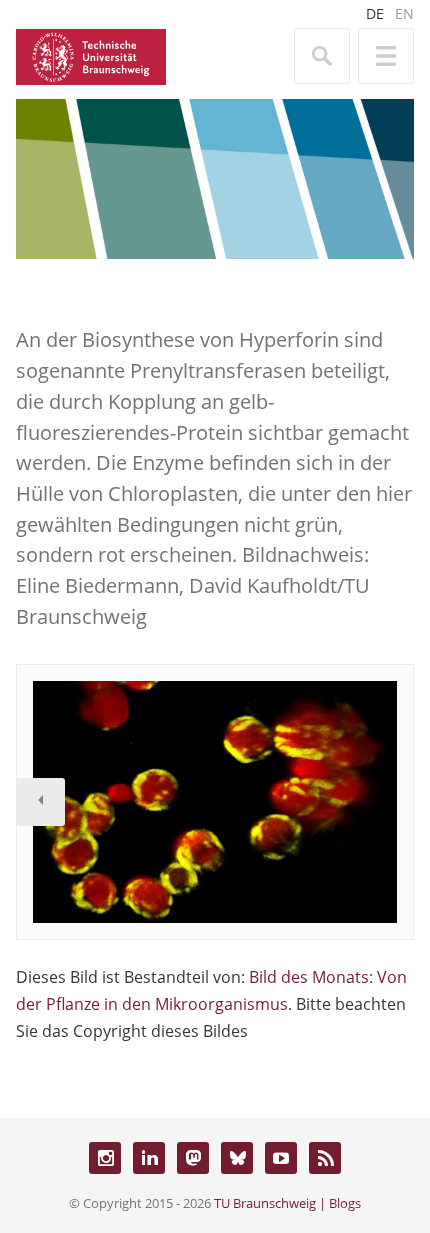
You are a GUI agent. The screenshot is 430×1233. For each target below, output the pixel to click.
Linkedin (149, 1158)
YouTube (281, 1158)
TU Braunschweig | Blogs (287, 1203)
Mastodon (193, 1158)
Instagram (105, 1158)
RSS (325, 1158)
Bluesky (237, 1158)
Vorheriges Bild (41, 802)
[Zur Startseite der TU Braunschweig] (91, 55)
